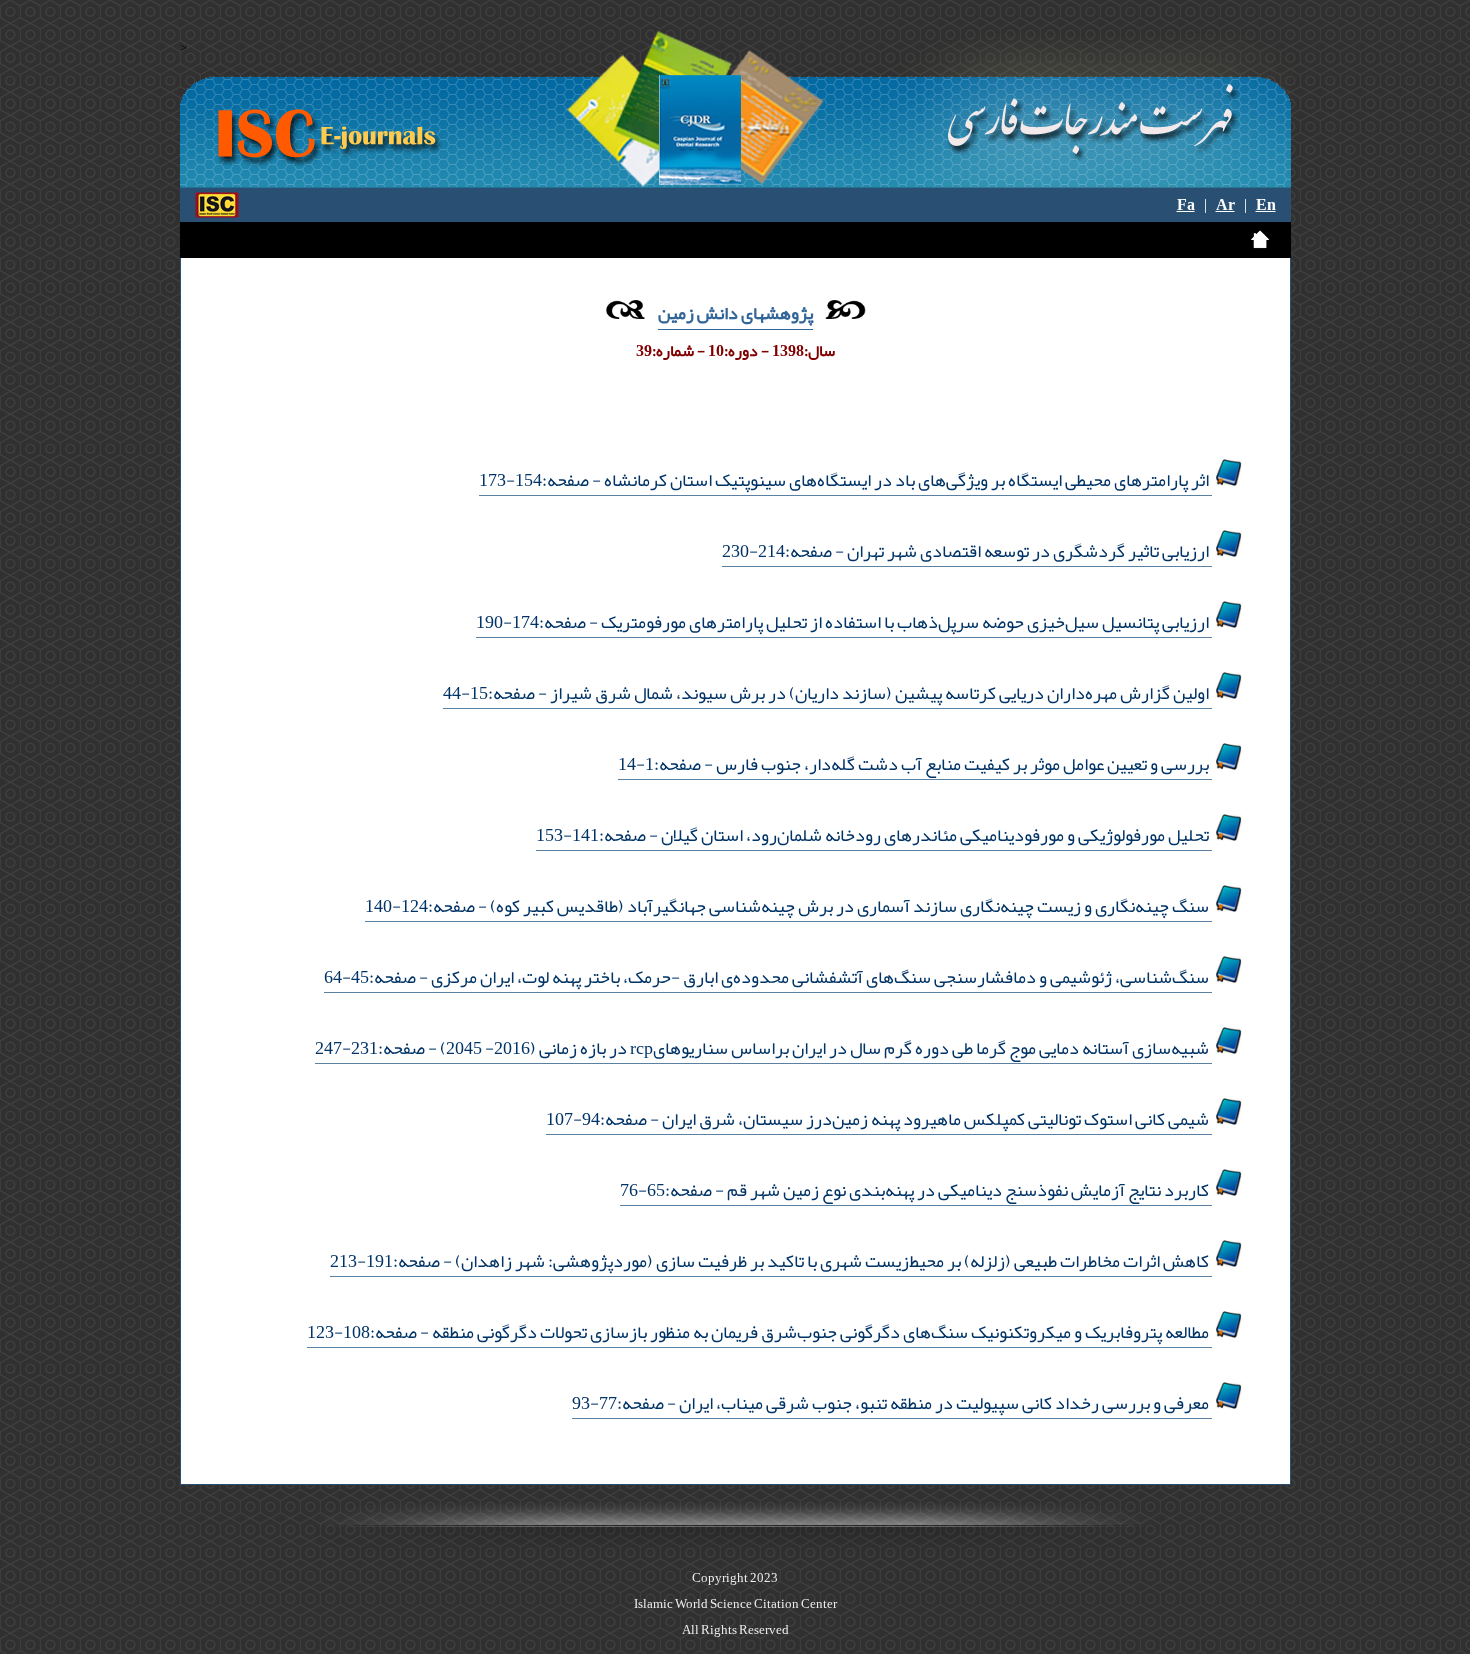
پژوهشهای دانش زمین (735, 313)
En (1266, 205)
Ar (1225, 205)
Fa (1186, 205)
